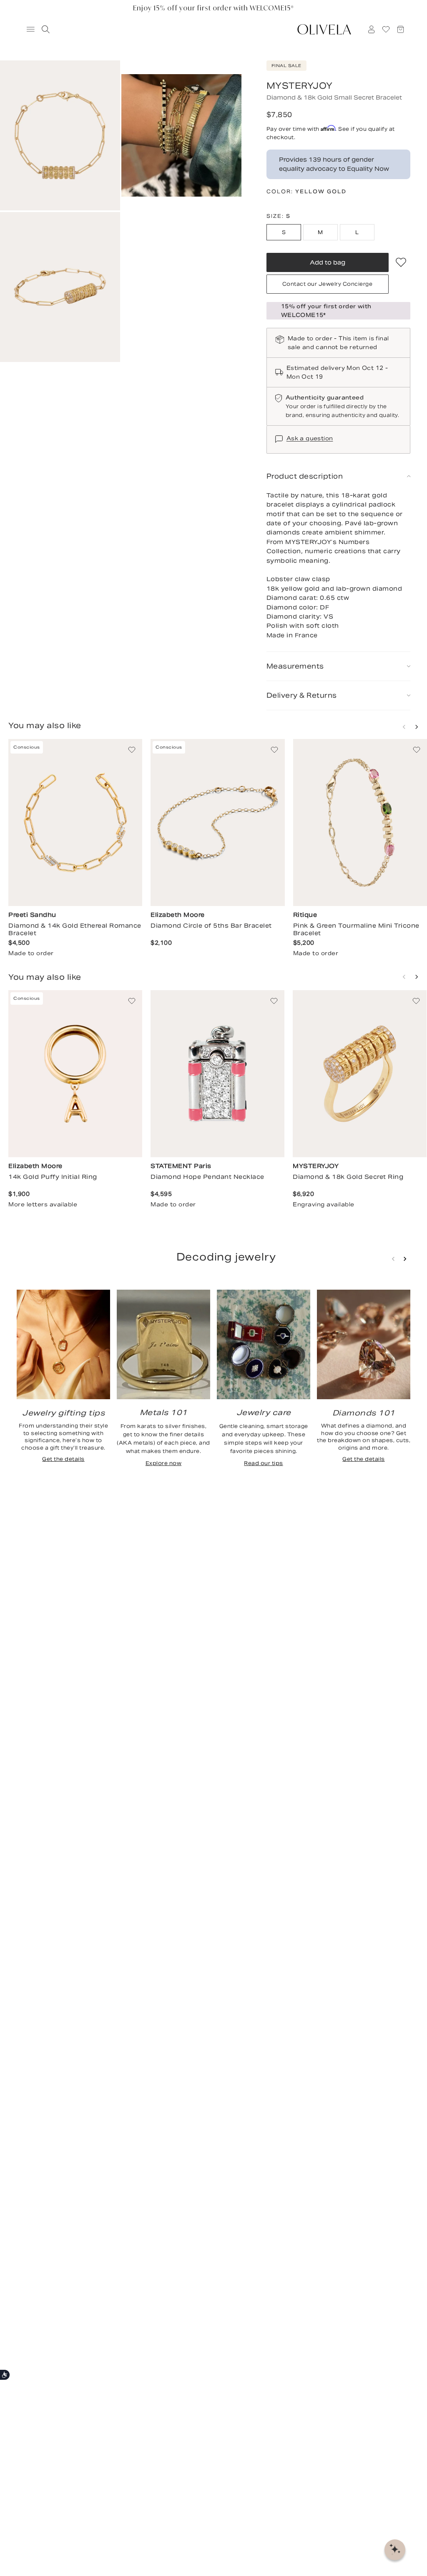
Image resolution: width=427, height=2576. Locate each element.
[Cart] (401, 29)
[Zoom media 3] (60, 287)
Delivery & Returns (302, 695)
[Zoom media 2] (181, 135)
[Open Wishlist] (386, 29)
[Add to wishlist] (401, 262)
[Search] (44, 29)
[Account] (372, 29)
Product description (305, 476)
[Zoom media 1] (60, 135)
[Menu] (27, 29)
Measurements (295, 666)
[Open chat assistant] (395, 2550)
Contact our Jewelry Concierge (328, 284)
